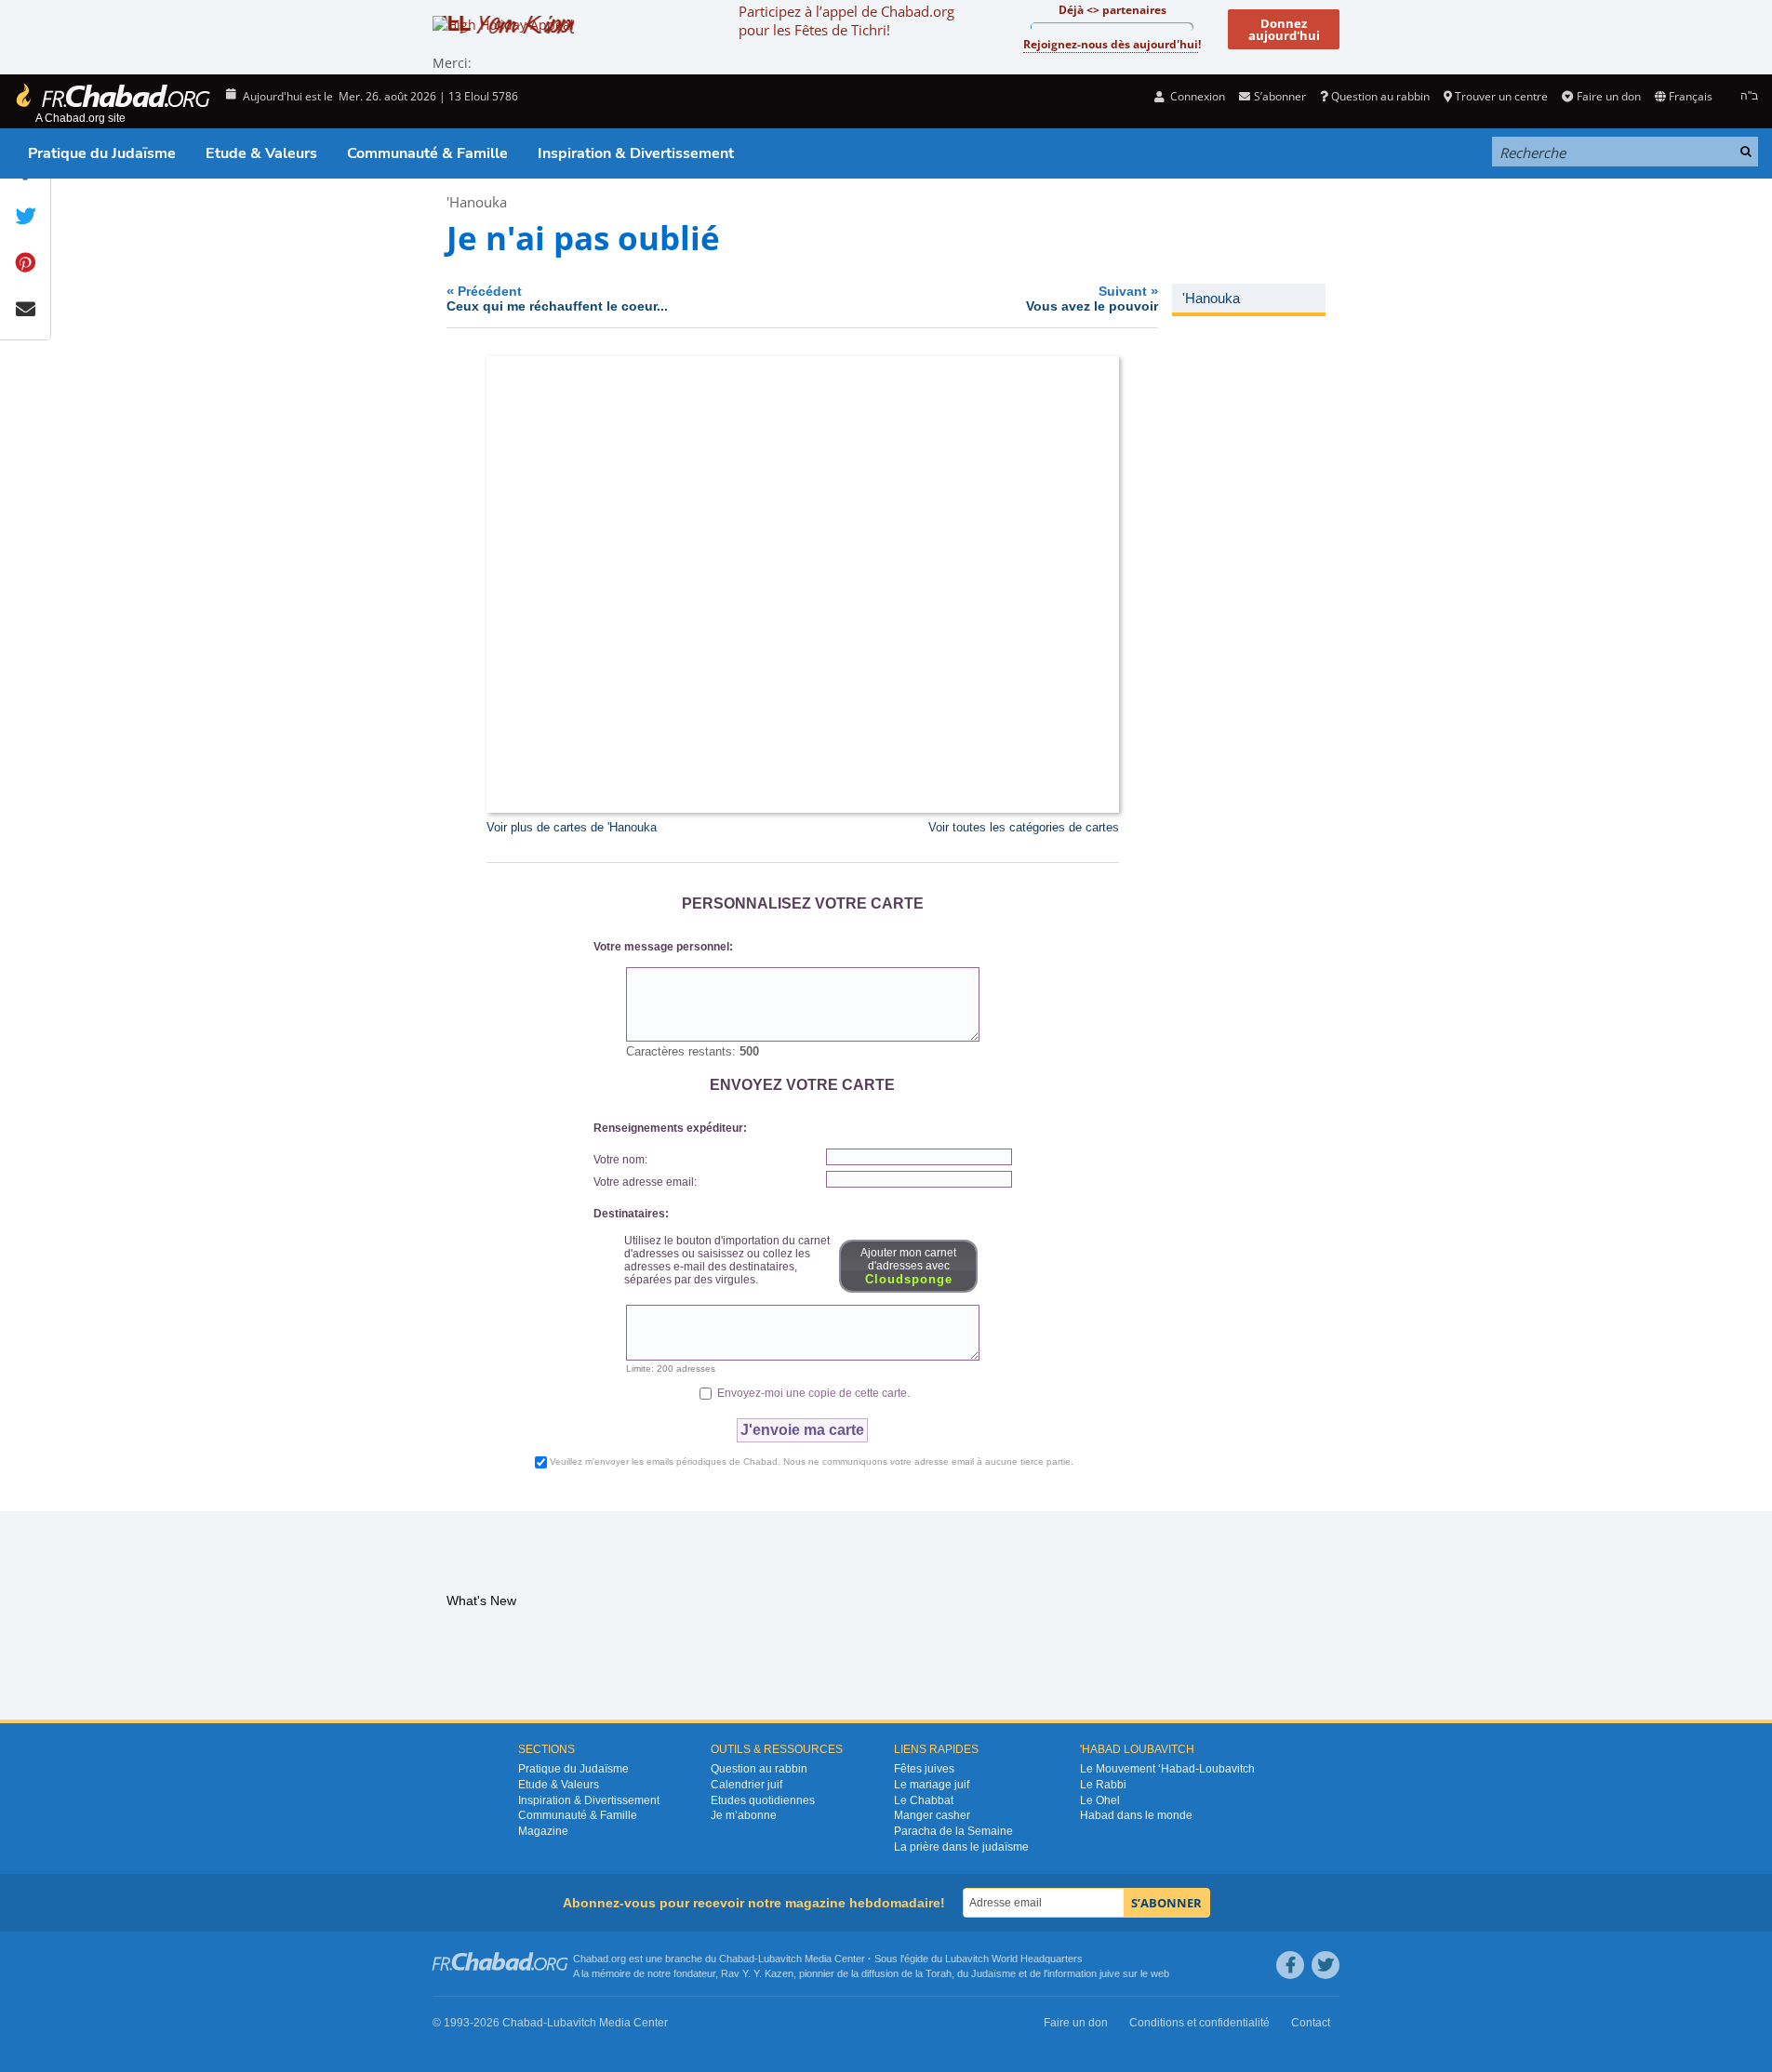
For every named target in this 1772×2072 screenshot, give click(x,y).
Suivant (1092, 298)
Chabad (737, 1959)
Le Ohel (1100, 1800)
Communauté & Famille (427, 153)
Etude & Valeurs (261, 153)
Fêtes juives (924, 1769)
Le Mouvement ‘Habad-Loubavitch (1167, 1769)
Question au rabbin (1380, 96)
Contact (1311, 2023)
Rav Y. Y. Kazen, (759, 1973)
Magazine (543, 1831)
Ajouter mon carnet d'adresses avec (908, 1266)
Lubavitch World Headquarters (1014, 1959)
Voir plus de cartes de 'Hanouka (572, 827)
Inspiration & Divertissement (636, 153)
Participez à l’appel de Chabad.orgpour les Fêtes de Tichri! (846, 20)
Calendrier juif (746, 1785)
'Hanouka (477, 202)
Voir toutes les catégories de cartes (1024, 827)
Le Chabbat (924, 1800)
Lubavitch (780, 1959)
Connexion (1196, 96)
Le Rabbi (1103, 1785)
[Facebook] (1290, 1965)
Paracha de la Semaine (953, 1831)
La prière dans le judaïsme (961, 1847)
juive (1110, 1973)
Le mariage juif (932, 1785)
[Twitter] (1326, 1965)
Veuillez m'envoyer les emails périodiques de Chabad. (812, 1461)
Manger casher (932, 1815)
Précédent (557, 298)
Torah (939, 1973)
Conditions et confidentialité (1199, 2023)
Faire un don (1608, 96)
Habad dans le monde (1136, 1815)
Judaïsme (993, 1973)
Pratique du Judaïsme (102, 153)
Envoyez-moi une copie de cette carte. (812, 1393)
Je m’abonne (744, 1815)
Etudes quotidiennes (763, 1800)
